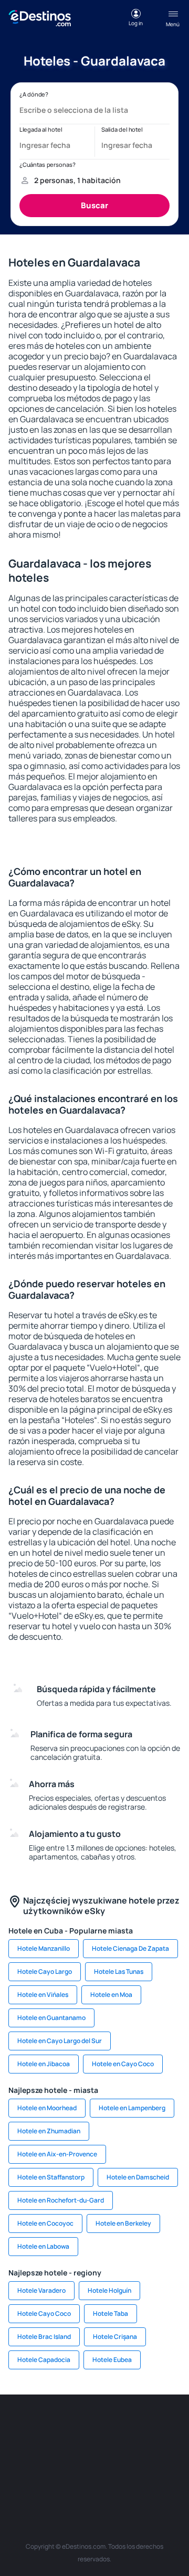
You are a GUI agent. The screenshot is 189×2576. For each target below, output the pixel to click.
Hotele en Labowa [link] (43, 2246)
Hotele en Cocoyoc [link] (45, 2223)
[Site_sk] (79, 2451)
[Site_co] (142, 2451)
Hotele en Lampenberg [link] (132, 2108)
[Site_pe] (142, 2426)
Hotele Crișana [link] (115, 2337)
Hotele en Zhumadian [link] (49, 2131)
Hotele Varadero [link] (41, 2290)
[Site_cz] (16, 2451)
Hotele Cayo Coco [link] (44, 2313)
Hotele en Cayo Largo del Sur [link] (60, 2041)
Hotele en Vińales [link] (43, 1995)
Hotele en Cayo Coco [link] (123, 2064)
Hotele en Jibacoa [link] (44, 2064)
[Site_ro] (47, 2426)
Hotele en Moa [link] (111, 1995)
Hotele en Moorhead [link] (47, 2108)
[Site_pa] (16, 2475)
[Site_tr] (173, 2426)
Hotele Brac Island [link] (44, 2337)
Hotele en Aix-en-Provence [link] (57, 2154)
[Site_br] (16, 2426)
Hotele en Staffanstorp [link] (51, 2177)
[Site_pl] (110, 2426)
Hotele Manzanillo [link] (44, 1948)
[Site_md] (47, 2451)
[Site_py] (173, 2475)
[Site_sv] (47, 2475)
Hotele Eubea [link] (112, 2360)
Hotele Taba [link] (111, 2313)
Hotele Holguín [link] (109, 2290)
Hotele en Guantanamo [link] (51, 2018)
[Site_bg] (79, 2426)
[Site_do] (173, 2451)
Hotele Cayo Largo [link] (45, 1971)
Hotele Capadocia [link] (44, 2360)
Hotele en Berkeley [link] (123, 2223)
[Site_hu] (110, 2451)
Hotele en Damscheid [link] (138, 2177)
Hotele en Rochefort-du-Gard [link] (61, 2200)
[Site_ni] (79, 2475)
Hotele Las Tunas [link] (119, 1971)
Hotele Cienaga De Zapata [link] (130, 1948)
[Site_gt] (110, 2475)
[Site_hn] (142, 2475)
